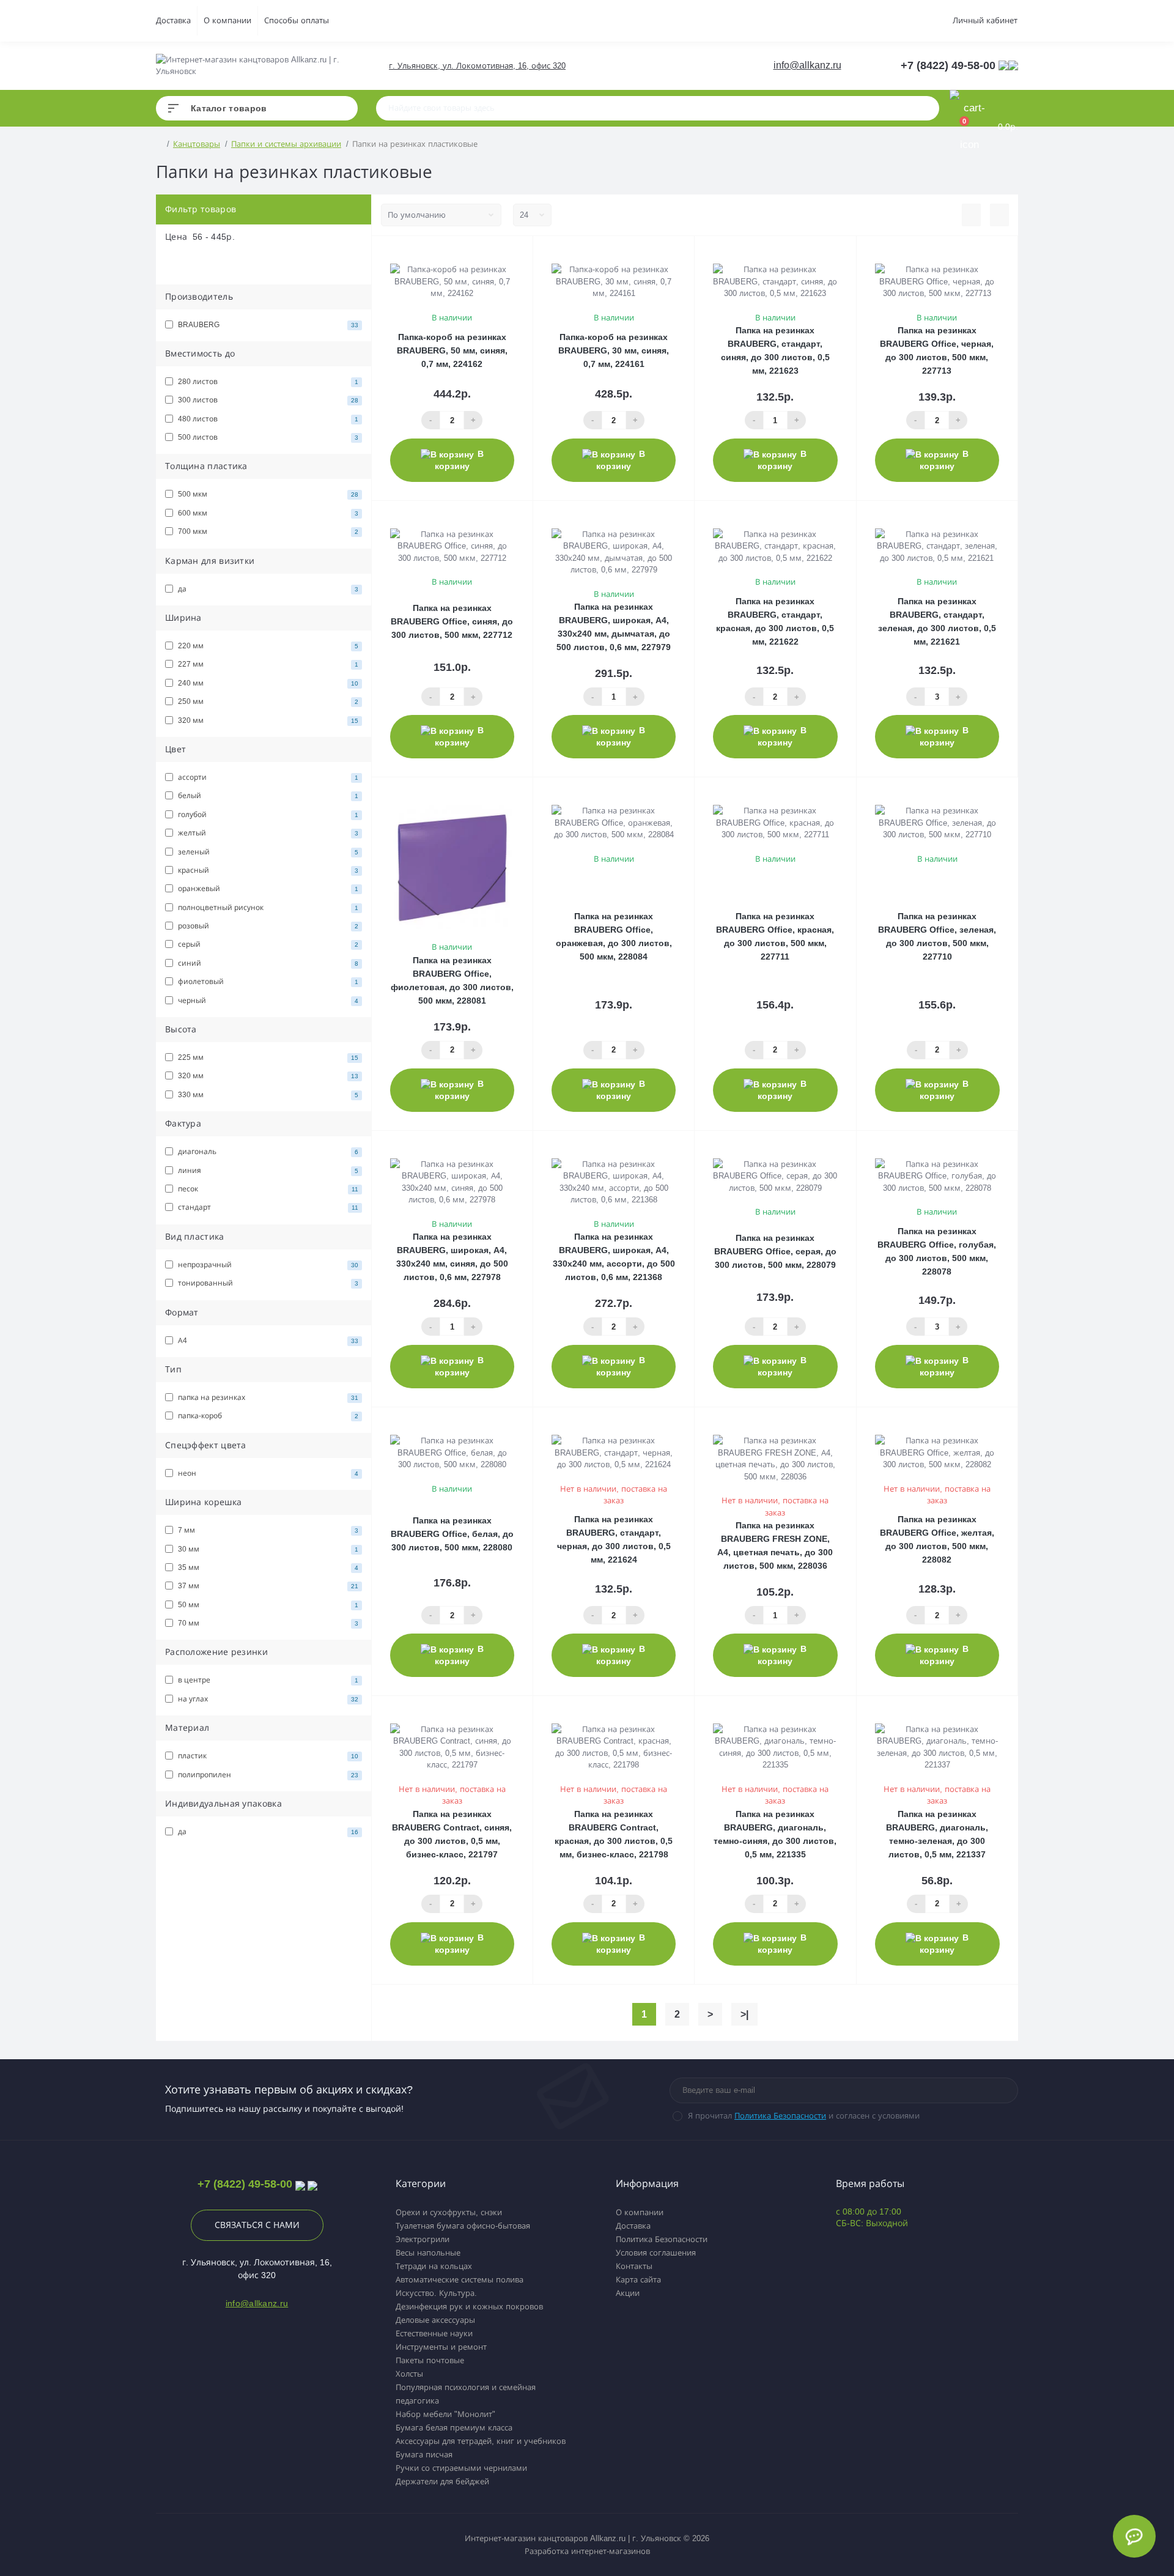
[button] (477, 66)
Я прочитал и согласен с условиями (804, 2116)
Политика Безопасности (780, 2116)
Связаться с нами (257, 2225)
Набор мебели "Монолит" (445, 2414)
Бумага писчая (424, 2455)
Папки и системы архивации (286, 144)
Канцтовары (197, 144)
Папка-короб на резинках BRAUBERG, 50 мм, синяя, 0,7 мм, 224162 (452, 350)
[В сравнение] (511, 252)
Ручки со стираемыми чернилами (461, 2468)
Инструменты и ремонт (441, 2347)
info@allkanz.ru (807, 65)
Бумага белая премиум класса (454, 2428)
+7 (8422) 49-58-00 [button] (245, 2184)
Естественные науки (434, 2334)
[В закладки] (527, 252)
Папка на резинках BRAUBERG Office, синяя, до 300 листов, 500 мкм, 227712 (452, 621)
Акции (628, 2293)
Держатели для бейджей (442, 2482)
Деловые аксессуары (435, 2320)
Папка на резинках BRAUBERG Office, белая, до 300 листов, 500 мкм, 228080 (452, 1534)
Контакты (634, 2266)
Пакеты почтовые (430, 2360)
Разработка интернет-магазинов (587, 2551)
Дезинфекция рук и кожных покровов (469, 2307)
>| (744, 2014)
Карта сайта (638, 2280)
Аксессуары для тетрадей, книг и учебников (481, 2441)
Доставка (173, 20)
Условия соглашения (656, 2253)
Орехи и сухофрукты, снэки (449, 2212)
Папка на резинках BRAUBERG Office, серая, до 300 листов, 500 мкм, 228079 (775, 1251)
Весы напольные (428, 2253)
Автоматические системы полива (460, 2280)
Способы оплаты (297, 20)
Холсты (409, 2374)
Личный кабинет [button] (985, 20)
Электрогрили (423, 2239)
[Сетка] (999, 215)
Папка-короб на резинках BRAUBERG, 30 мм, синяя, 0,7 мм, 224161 (614, 350)
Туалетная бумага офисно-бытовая (463, 2226)
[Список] (971, 215)
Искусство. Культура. (436, 2293)
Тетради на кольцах (434, 2266)
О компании (227, 20)
